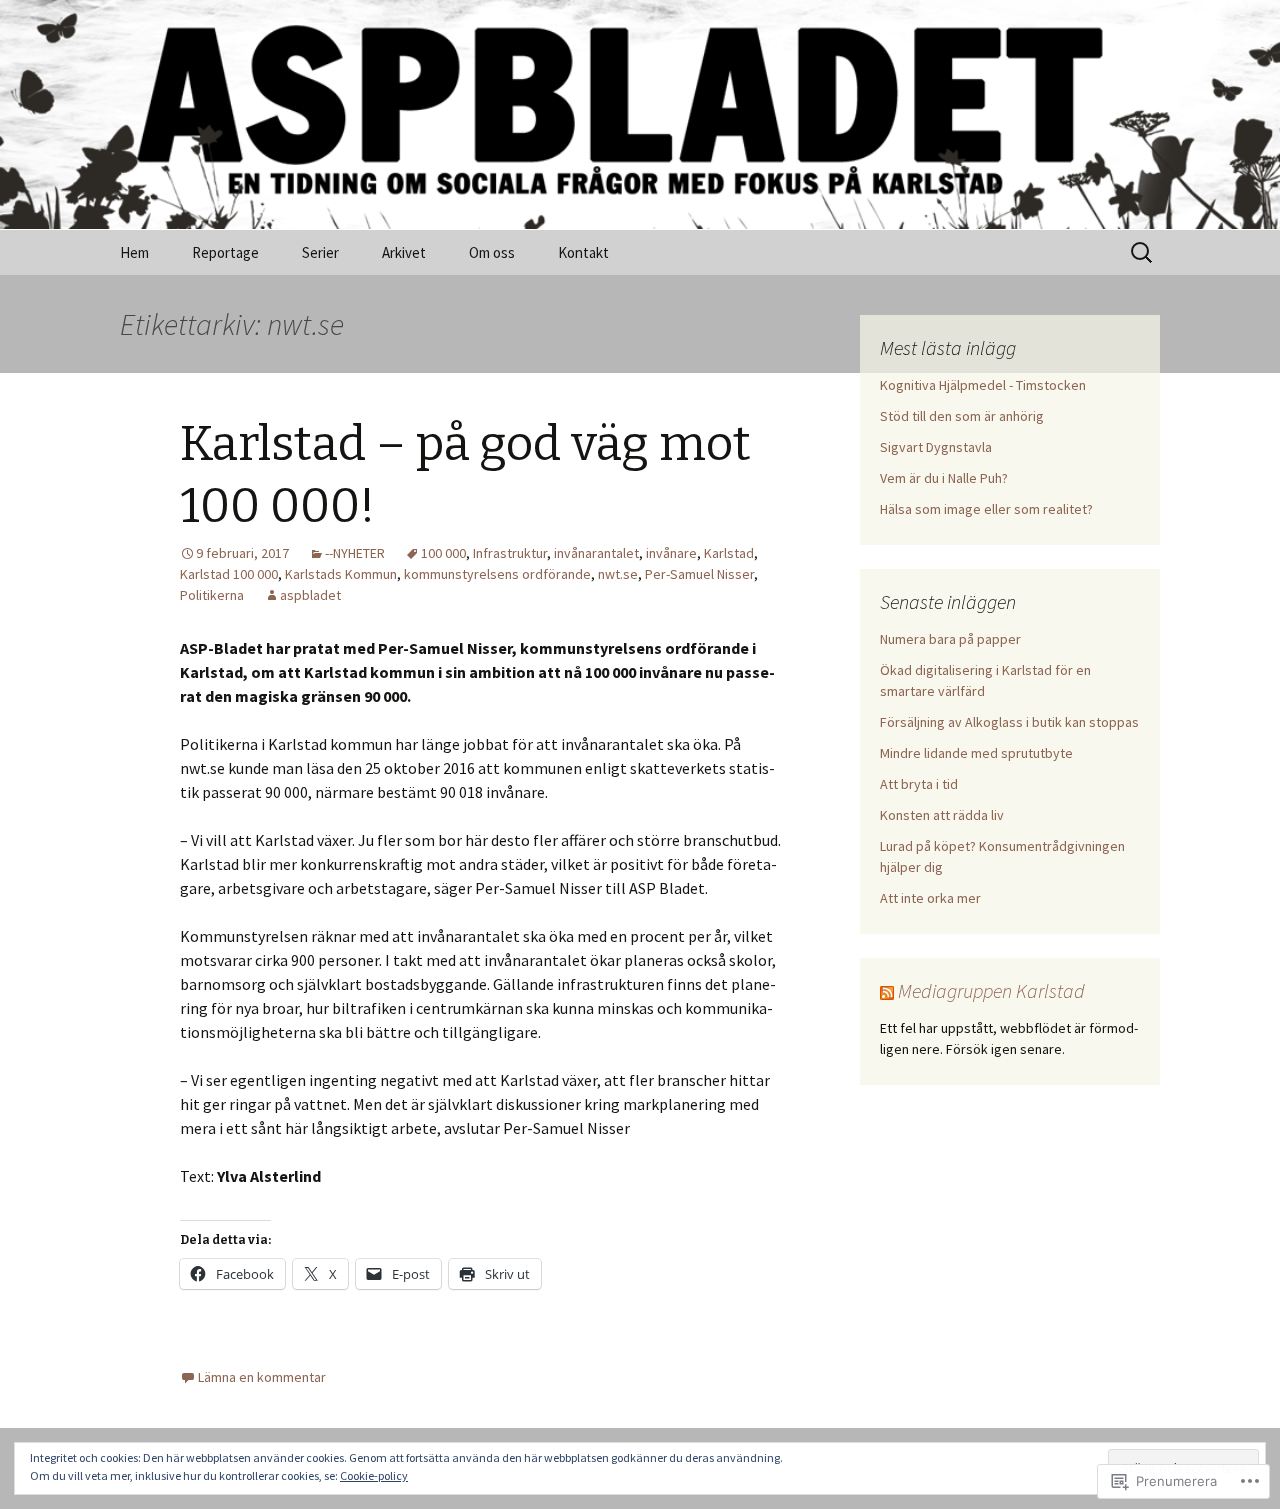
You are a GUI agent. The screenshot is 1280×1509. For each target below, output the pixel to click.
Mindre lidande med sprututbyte (976, 753)
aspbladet (310, 595)
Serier (320, 252)
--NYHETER (355, 553)
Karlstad (729, 553)
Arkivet (404, 252)
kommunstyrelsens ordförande (497, 574)
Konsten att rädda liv (942, 815)
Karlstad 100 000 (229, 574)
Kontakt (583, 252)
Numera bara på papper (950, 639)
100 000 (443, 553)
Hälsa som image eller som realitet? (986, 509)
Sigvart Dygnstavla (936, 447)
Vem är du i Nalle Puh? (944, 478)
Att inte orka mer (930, 898)
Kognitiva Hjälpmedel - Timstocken (983, 385)
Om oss (492, 252)
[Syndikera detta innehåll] (887, 990)
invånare (671, 553)
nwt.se (618, 574)
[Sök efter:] (1143, 253)
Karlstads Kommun (341, 574)
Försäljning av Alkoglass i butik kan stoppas (1009, 722)
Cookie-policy (374, 1475)
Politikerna (212, 595)
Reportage (225, 252)
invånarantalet (596, 553)
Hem (134, 252)
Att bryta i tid (919, 784)
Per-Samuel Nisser (699, 574)
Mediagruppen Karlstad (991, 990)
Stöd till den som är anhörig (962, 416)
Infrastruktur (510, 553)
